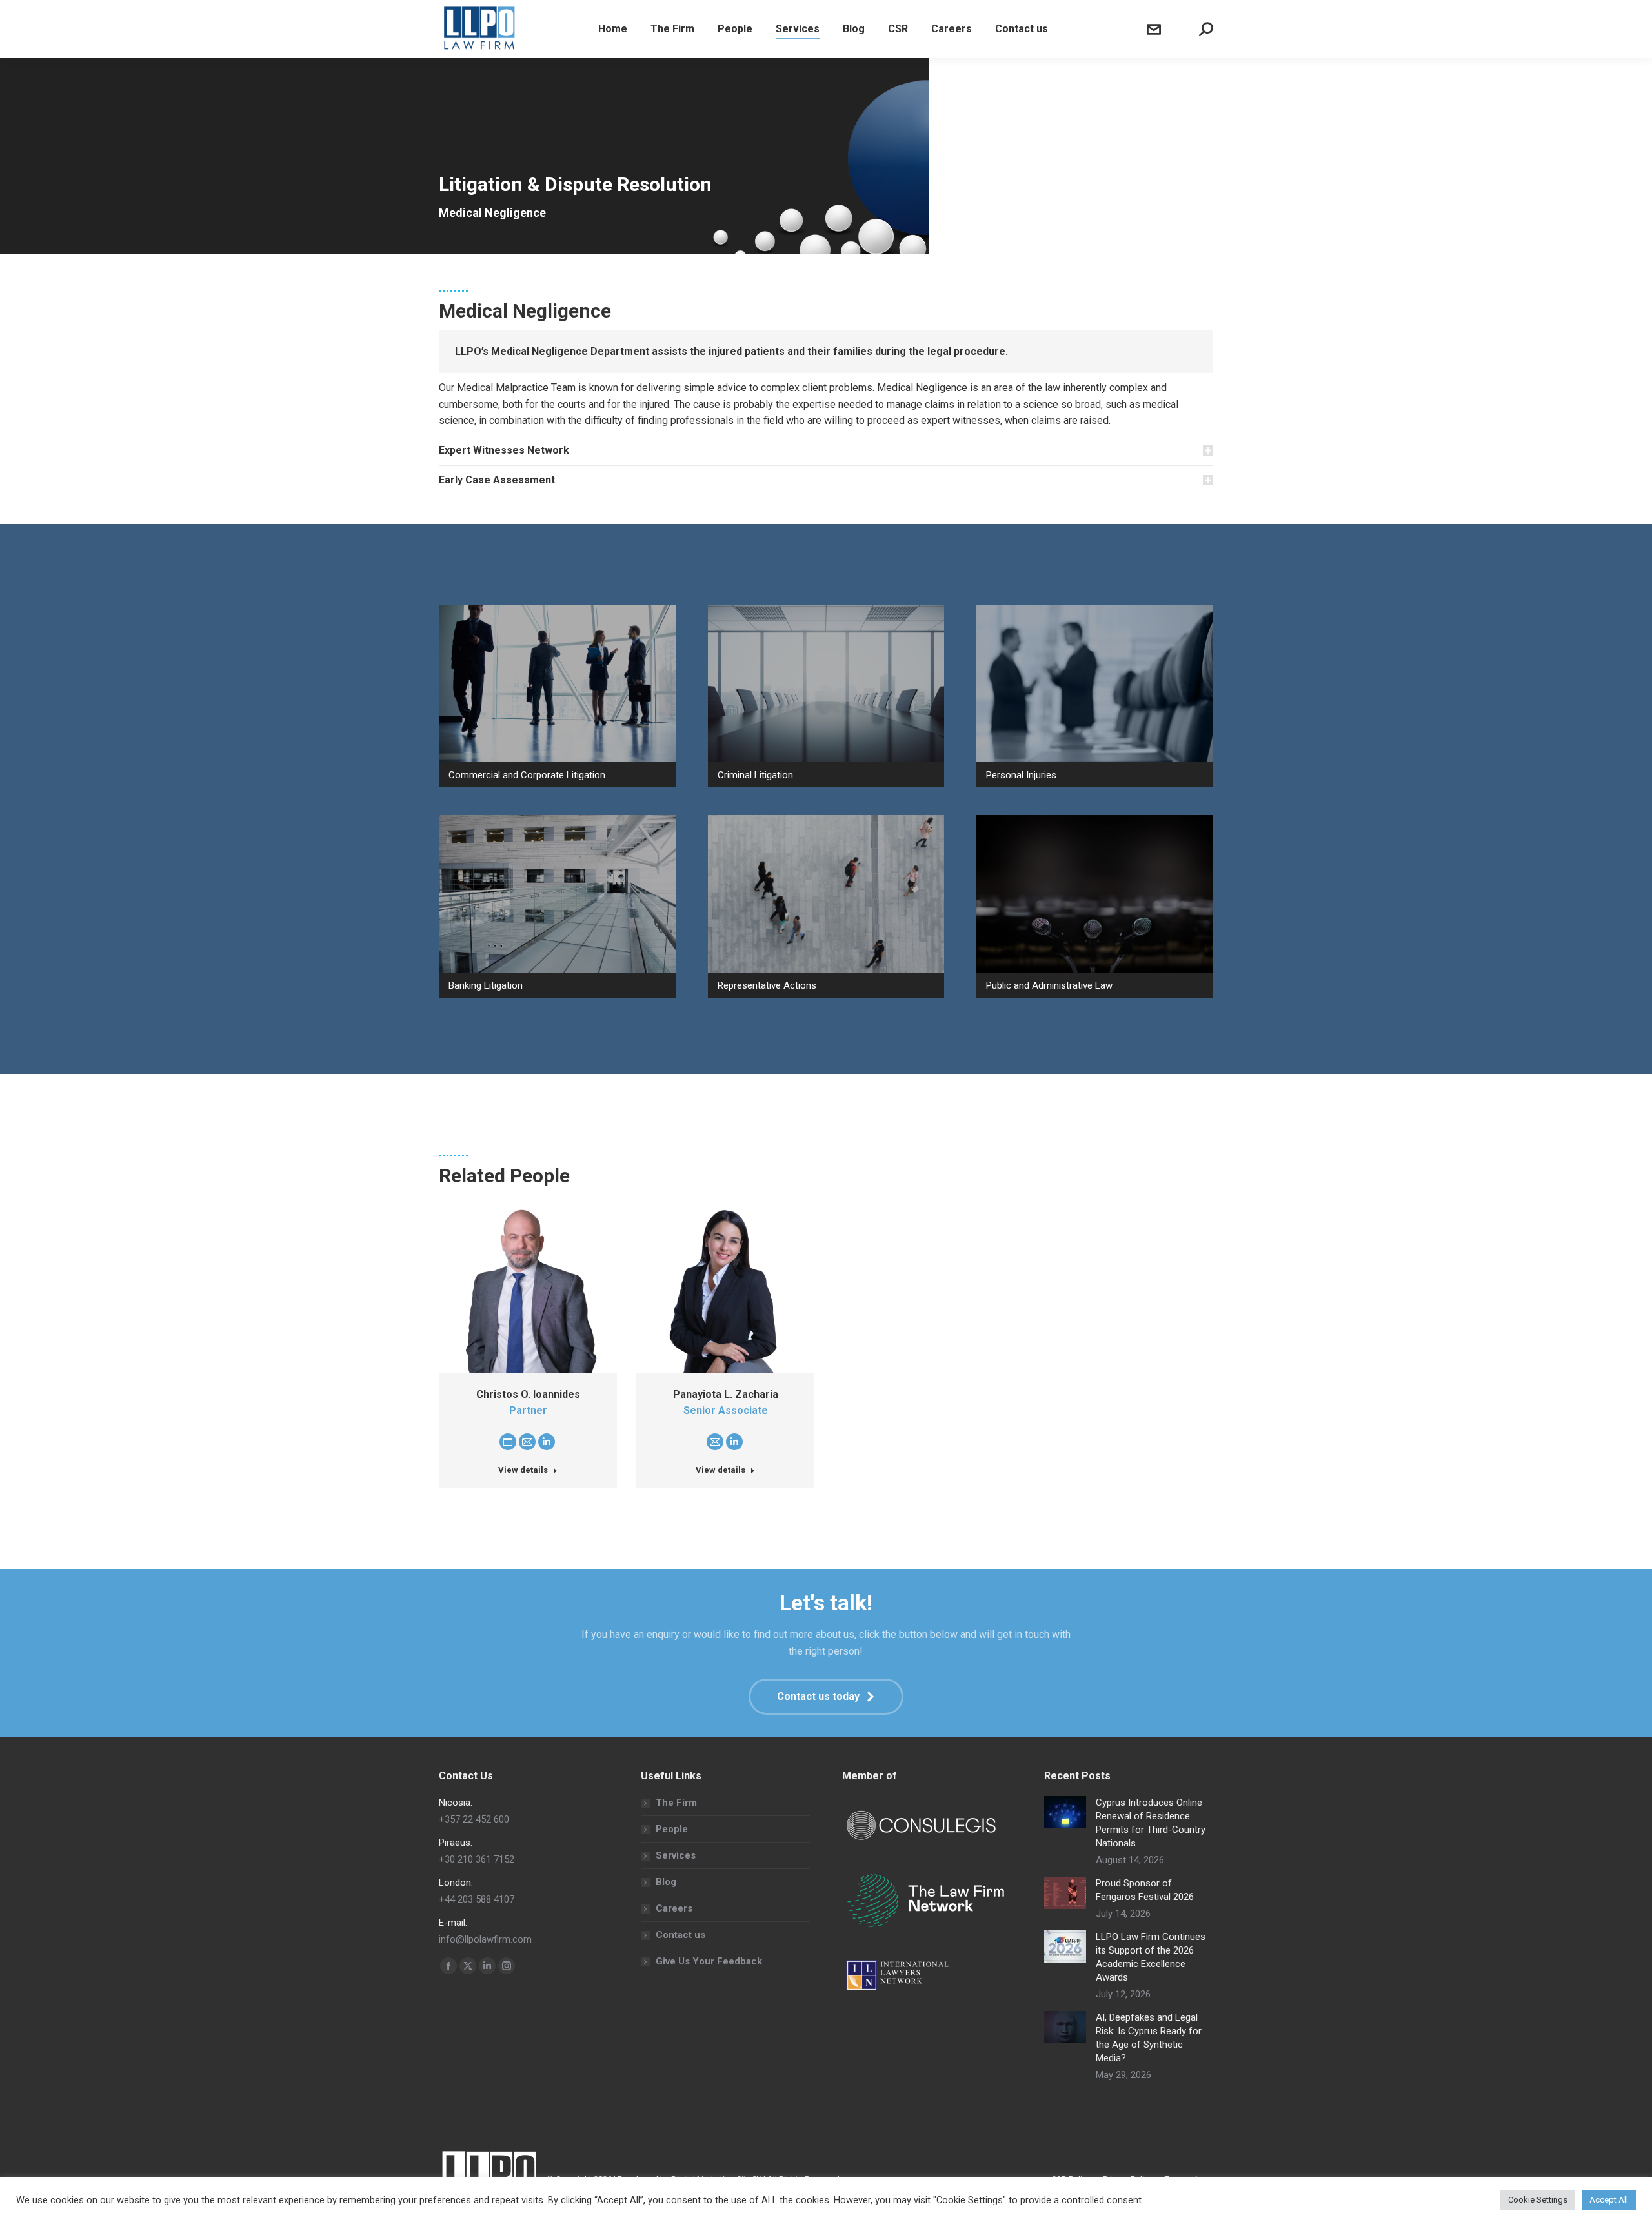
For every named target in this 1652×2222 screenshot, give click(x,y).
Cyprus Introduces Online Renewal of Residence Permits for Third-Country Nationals (1151, 1823)
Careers (674, 1908)
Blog (666, 1882)
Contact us (680, 1935)
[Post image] (1065, 1812)
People (672, 1829)
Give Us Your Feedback (709, 1961)
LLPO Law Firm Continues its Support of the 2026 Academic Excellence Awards (1151, 1957)
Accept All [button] (1609, 2200)
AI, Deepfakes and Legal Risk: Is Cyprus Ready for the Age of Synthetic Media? (1149, 2038)
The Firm (676, 1803)
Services (676, 1855)
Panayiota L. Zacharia (726, 1394)
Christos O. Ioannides (528, 1394)
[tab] (826, 450)
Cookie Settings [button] (1538, 2200)
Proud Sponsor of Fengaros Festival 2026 (1145, 1890)
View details (523, 1470)
